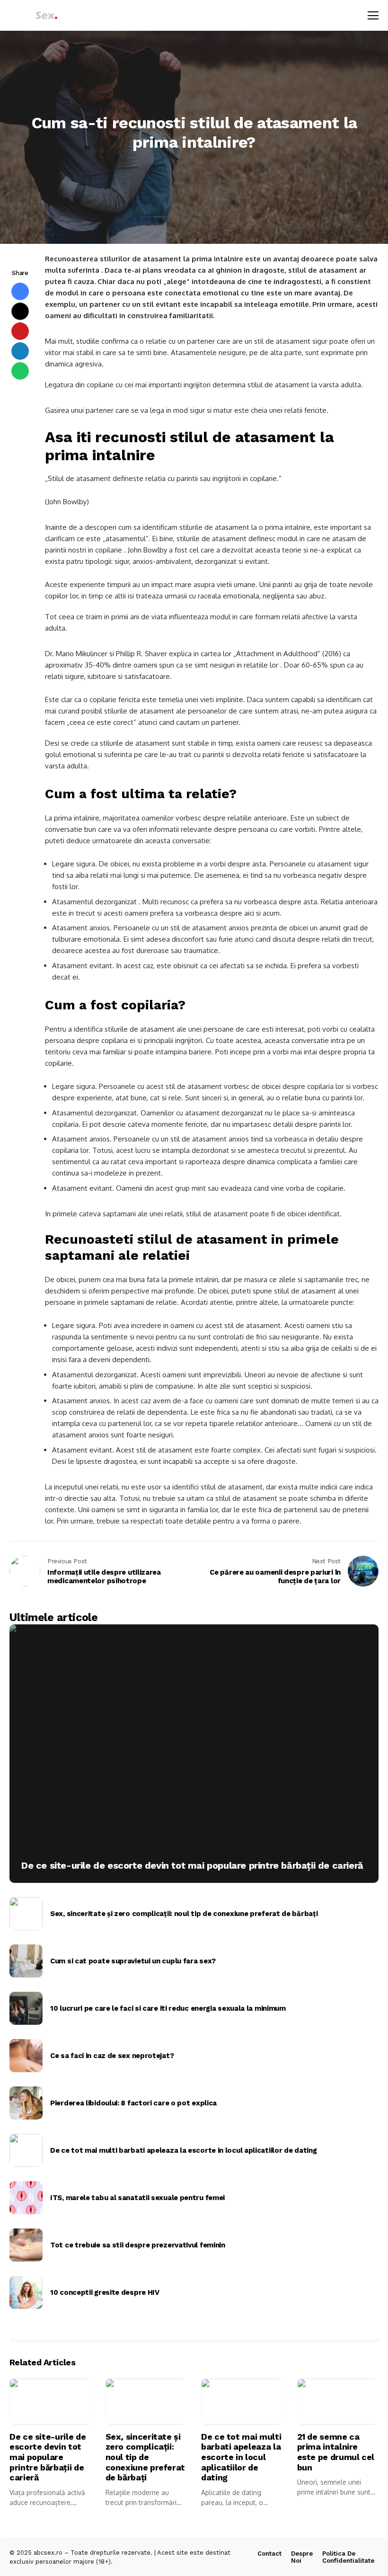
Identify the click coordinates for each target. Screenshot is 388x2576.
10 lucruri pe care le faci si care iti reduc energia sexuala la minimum (168, 2008)
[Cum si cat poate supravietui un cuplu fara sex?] (26, 1961)
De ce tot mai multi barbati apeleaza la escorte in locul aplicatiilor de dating (183, 2150)
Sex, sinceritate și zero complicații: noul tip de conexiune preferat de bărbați (184, 1914)
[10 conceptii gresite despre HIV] (26, 2292)
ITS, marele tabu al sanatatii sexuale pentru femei (137, 2198)
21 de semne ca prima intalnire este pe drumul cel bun (336, 2452)
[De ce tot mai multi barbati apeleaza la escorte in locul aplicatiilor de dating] (26, 2150)
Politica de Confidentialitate (348, 2557)
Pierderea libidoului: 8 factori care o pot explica (133, 2103)
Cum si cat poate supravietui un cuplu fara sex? (133, 1961)
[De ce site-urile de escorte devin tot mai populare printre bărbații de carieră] (194, 1754)
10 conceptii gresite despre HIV (105, 2292)
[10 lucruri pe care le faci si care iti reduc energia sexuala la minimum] (26, 2008)
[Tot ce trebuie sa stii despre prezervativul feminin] (26, 2245)
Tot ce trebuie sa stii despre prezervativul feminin (138, 2245)
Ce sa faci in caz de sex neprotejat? (112, 2056)
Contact (269, 2554)
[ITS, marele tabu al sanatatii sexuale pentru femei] (26, 2198)
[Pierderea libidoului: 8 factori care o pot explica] (26, 2103)
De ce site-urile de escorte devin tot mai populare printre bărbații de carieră (192, 1865)
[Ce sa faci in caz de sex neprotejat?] (26, 2056)
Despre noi (302, 2557)
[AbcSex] (35, 15)
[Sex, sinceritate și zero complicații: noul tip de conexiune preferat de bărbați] (26, 1914)
